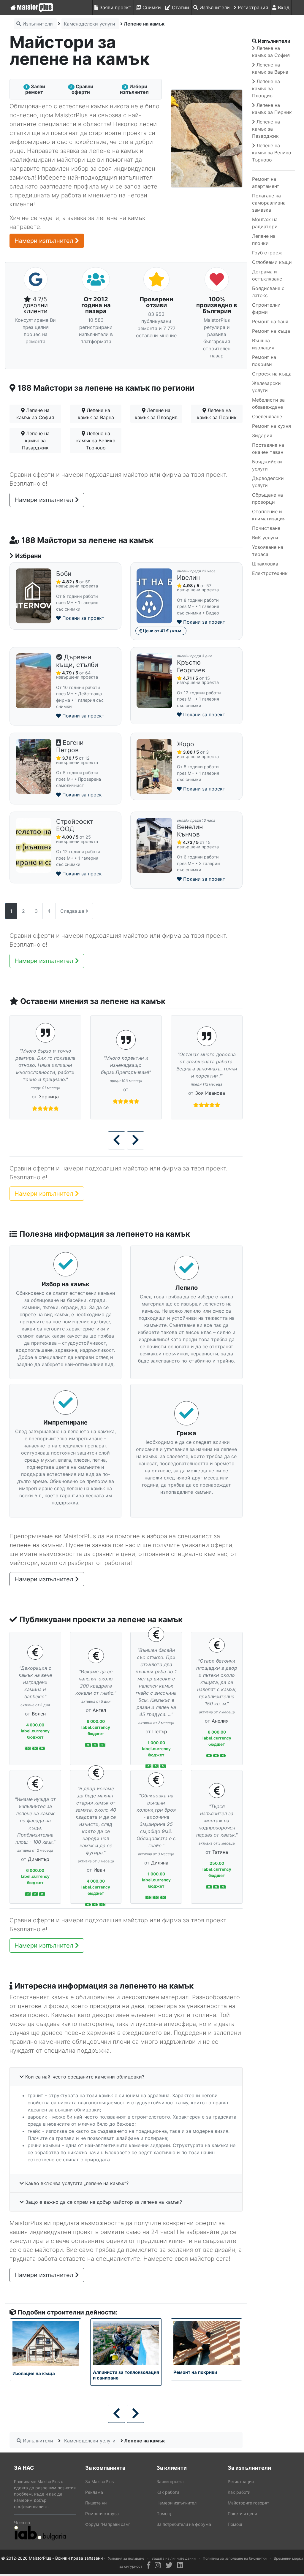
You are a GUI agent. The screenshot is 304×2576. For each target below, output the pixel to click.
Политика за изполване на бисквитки (235, 2558)
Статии (180, 7)
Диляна (160, 1863)
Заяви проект (115, 7)
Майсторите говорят (248, 2503)
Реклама (94, 2492)
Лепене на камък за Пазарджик (36, 441)
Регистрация (252, 7)
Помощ (164, 2514)
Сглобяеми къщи (272, 262)
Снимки (151, 7)
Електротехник (270, 573)
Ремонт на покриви (264, 361)
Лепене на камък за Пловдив (156, 414)
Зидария (262, 435)
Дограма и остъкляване (267, 275)
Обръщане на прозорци (267, 498)
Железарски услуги (266, 387)
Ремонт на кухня (271, 426)
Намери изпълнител (45, 241)
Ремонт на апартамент (266, 183)
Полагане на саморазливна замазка (269, 203)
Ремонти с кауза (102, 2514)
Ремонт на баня (270, 321)
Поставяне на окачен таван (268, 449)
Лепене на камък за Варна (96, 414)
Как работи (168, 2492)
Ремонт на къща (271, 331)
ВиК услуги (265, 538)
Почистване (266, 528)
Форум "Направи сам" (108, 2524)
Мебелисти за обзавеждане (268, 403)
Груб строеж (267, 253)
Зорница (25, 1097)
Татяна (220, 1852)
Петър (160, 1731)
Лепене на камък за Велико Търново (96, 441)
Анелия (220, 1721)
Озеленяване (267, 416)
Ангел (99, 1710)
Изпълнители (214, 7)
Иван (99, 1870)
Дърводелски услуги (268, 482)
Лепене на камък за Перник (217, 414)
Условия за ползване (126, 2558)
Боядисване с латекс (268, 292)
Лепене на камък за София (35, 414)
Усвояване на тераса (268, 551)
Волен (39, 1714)
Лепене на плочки (264, 240)
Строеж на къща (272, 374)
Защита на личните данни (174, 2558)
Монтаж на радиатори (265, 223)
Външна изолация (263, 344)
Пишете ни (96, 2503)
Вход (283, 7)
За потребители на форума (184, 2524)
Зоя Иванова (186, 1093)
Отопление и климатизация (269, 515)
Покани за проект (83, 618)
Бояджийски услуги (267, 465)
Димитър (39, 1859)
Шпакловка (265, 564)
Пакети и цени (242, 2514)
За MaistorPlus (99, 2481)
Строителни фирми (266, 308)
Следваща (73, 911)
